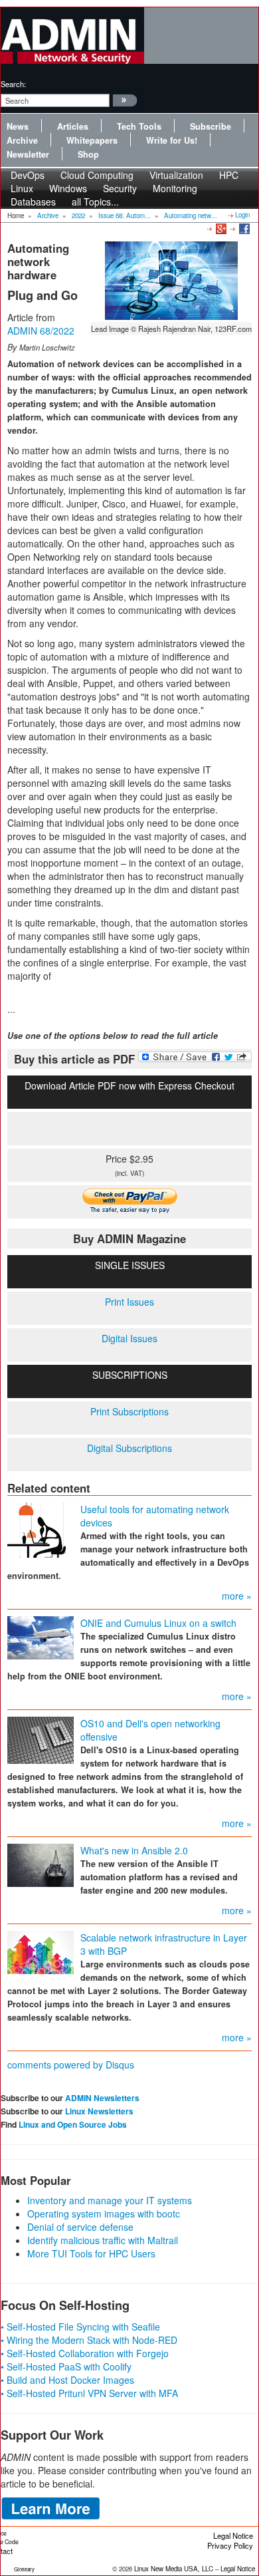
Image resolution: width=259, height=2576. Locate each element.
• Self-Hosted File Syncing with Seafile (80, 2327)
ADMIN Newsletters (102, 2098)
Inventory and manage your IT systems (110, 2200)
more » (237, 1596)
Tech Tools (139, 126)
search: (13, 84)
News (18, 126)
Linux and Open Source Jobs (73, 2124)
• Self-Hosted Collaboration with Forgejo (85, 2353)
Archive (22, 140)
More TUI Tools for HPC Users (91, 2253)
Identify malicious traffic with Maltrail (103, 2240)
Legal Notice (233, 2535)
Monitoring (175, 188)
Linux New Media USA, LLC (174, 2569)
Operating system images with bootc (104, 2214)
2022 (78, 215)
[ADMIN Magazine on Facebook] (243, 228)
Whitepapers (92, 140)
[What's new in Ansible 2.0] (41, 1864)
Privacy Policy (230, 2545)
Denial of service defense (80, 2227)
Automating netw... (191, 215)
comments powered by (71, 2065)
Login (242, 215)
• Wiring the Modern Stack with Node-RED (89, 2340)
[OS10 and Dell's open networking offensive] (41, 1739)
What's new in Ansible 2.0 (134, 1850)
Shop (88, 154)
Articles (73, 126)
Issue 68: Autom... (125, 215)
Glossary (24, 2569)
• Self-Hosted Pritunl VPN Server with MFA (89, 2393)
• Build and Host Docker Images (67, 2380)
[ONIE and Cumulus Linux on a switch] (41, 1636)
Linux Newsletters (99, 2111)
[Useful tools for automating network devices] (41, 1528)
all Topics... (95, 202)
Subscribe (211, 126)
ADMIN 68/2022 (41, 331)
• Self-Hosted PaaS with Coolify (66, 2366)
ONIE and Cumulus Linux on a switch (158, 1623)
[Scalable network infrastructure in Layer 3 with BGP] (41, 1951)
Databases (33, 202)
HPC (229, 175)
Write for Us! (172, 140)
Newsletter (28, 154)
